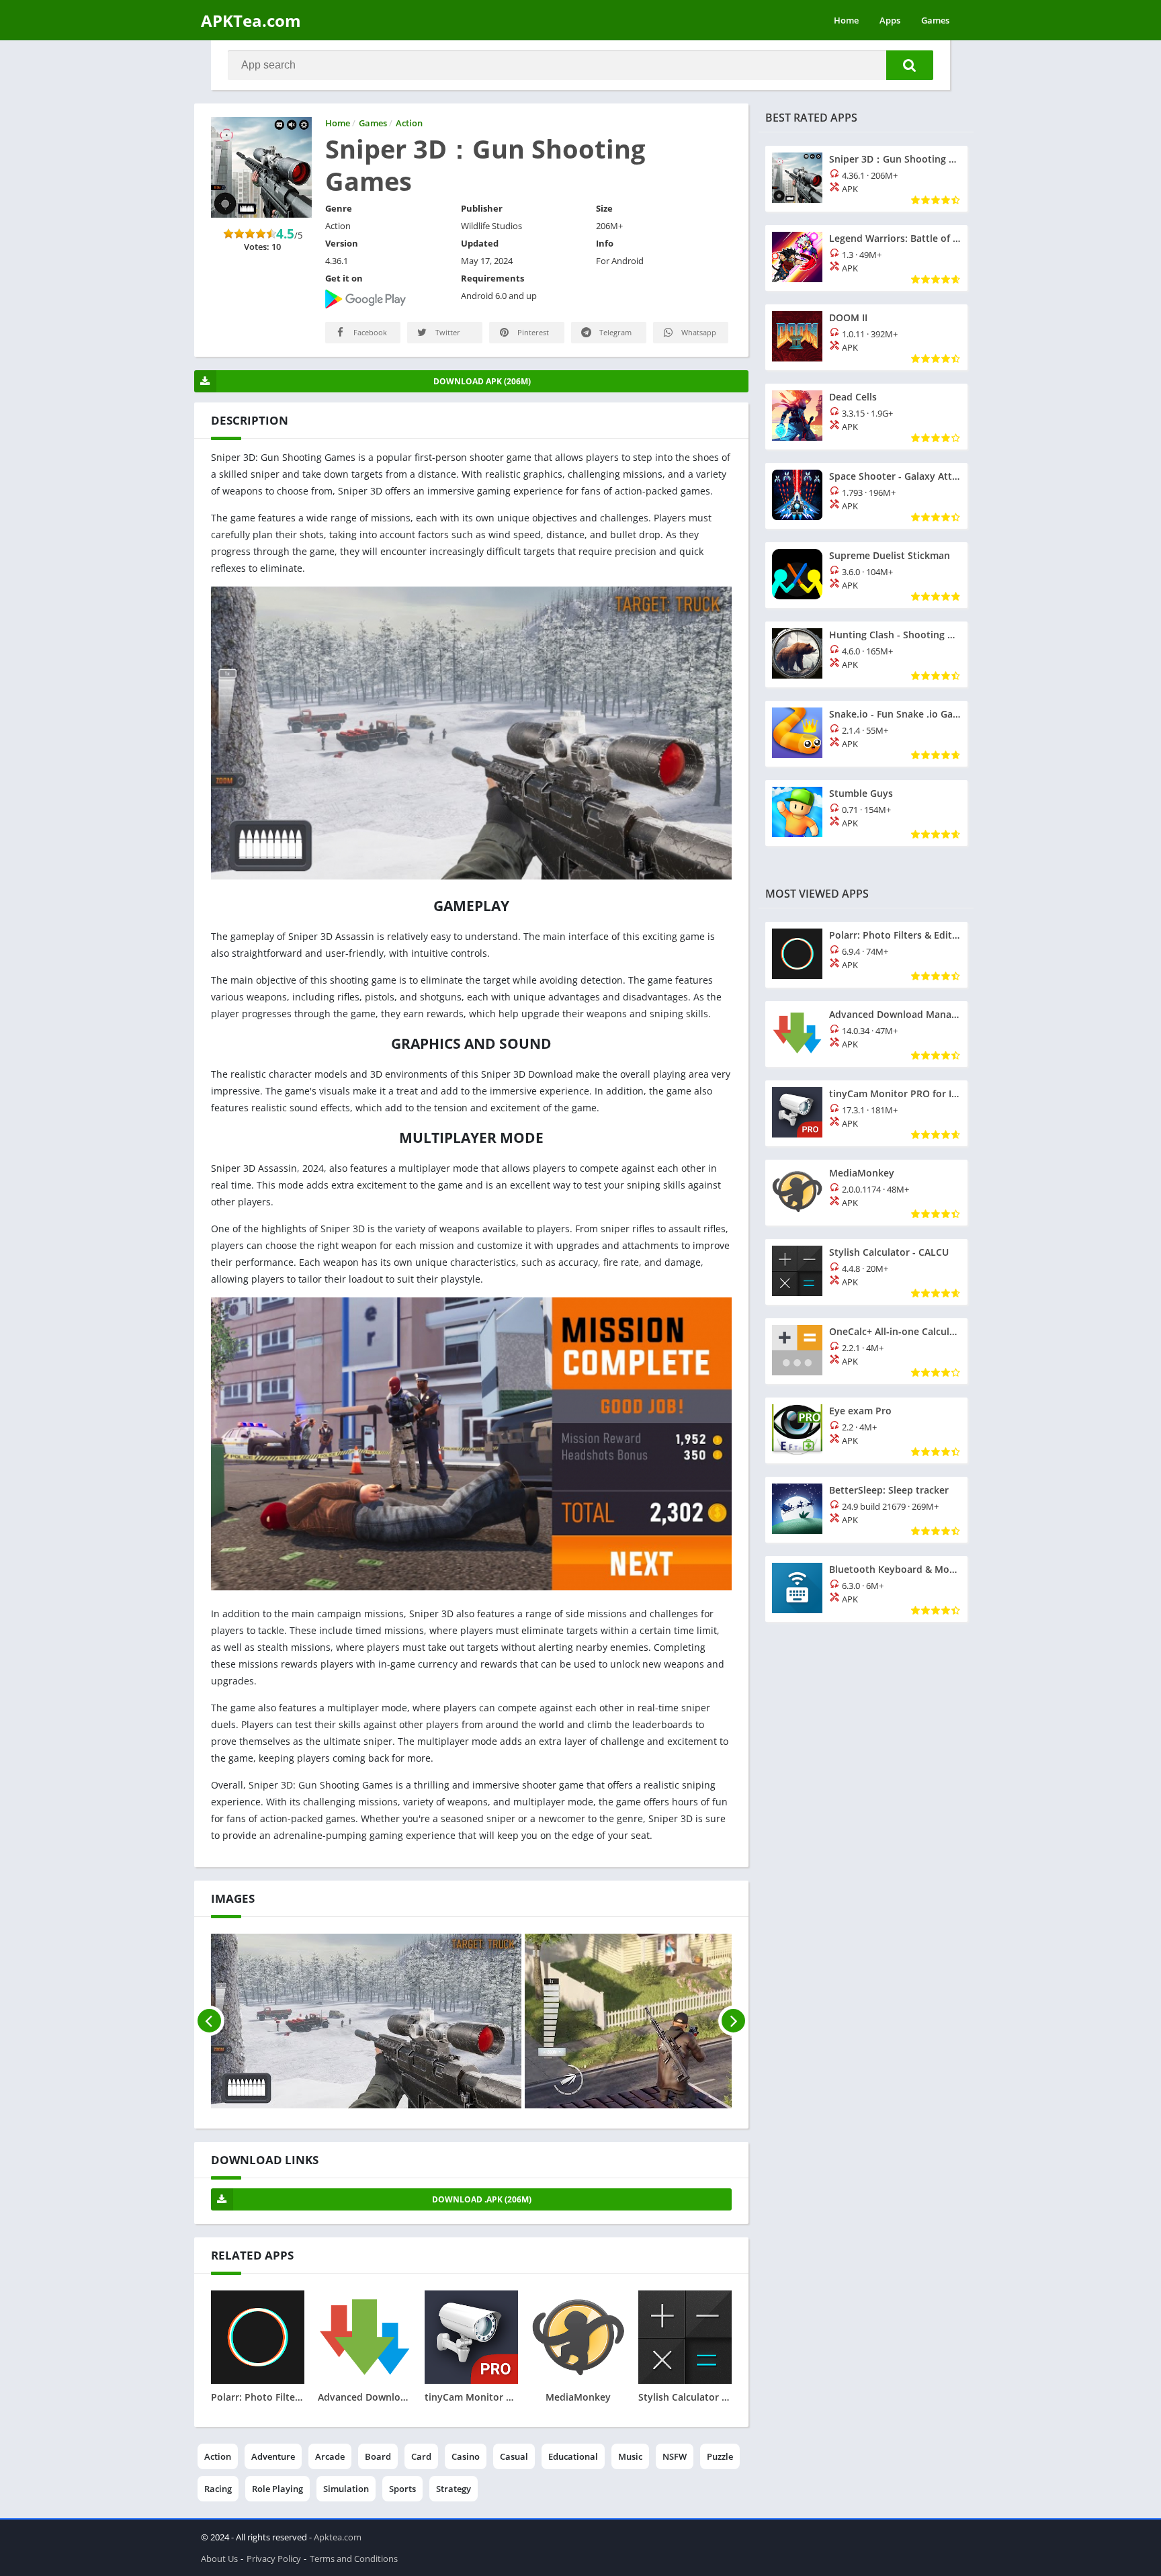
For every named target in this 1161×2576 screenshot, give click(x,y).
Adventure (273, 2456)
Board (378, 2456)
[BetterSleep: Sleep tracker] (866, 1510)
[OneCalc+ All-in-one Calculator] (866, 1351)
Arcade (330, 2456)
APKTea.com (251, 20)
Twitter (447, 332)
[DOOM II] (866, 337)
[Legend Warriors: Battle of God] (866, 258)
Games (935, 20)
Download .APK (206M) (482, 2199)
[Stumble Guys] (866, 813)
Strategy (454, 2489)
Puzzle (720, 2456)
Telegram (614, 332)
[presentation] (209, 2021)
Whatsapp (698, 332)
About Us (219, 2559)
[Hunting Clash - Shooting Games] (866, 654)
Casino (466, 2456)
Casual (514, 2456)
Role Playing (277, 2489)
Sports (402, 2489)
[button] (910, 65)
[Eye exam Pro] (866, 1430)
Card (421, 2456)
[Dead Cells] (866, 417)
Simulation (346, 2489)
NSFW (675, 2456)
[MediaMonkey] (866, 1193)
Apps (890, 20)
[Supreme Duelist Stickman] (866, 575)
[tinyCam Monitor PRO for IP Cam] (866, 1113)
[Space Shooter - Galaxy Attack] (866, 496)
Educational (573, 2456)
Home (846, 20)
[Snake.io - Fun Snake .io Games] (866, 734)
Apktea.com (338, 2537)
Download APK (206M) (482, 381)
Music (630, 2456)
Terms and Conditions (354, 2559)
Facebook (369, 332)
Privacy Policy (274, 2559)
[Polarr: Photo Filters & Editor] (866, 955)
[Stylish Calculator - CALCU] (866, 1272)
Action (218, 2456)
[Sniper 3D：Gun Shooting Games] (866, 179)
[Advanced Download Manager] (866, 1034)
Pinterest (532, 332)
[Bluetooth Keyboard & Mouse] (866, 1589)
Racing (218, 2489)
